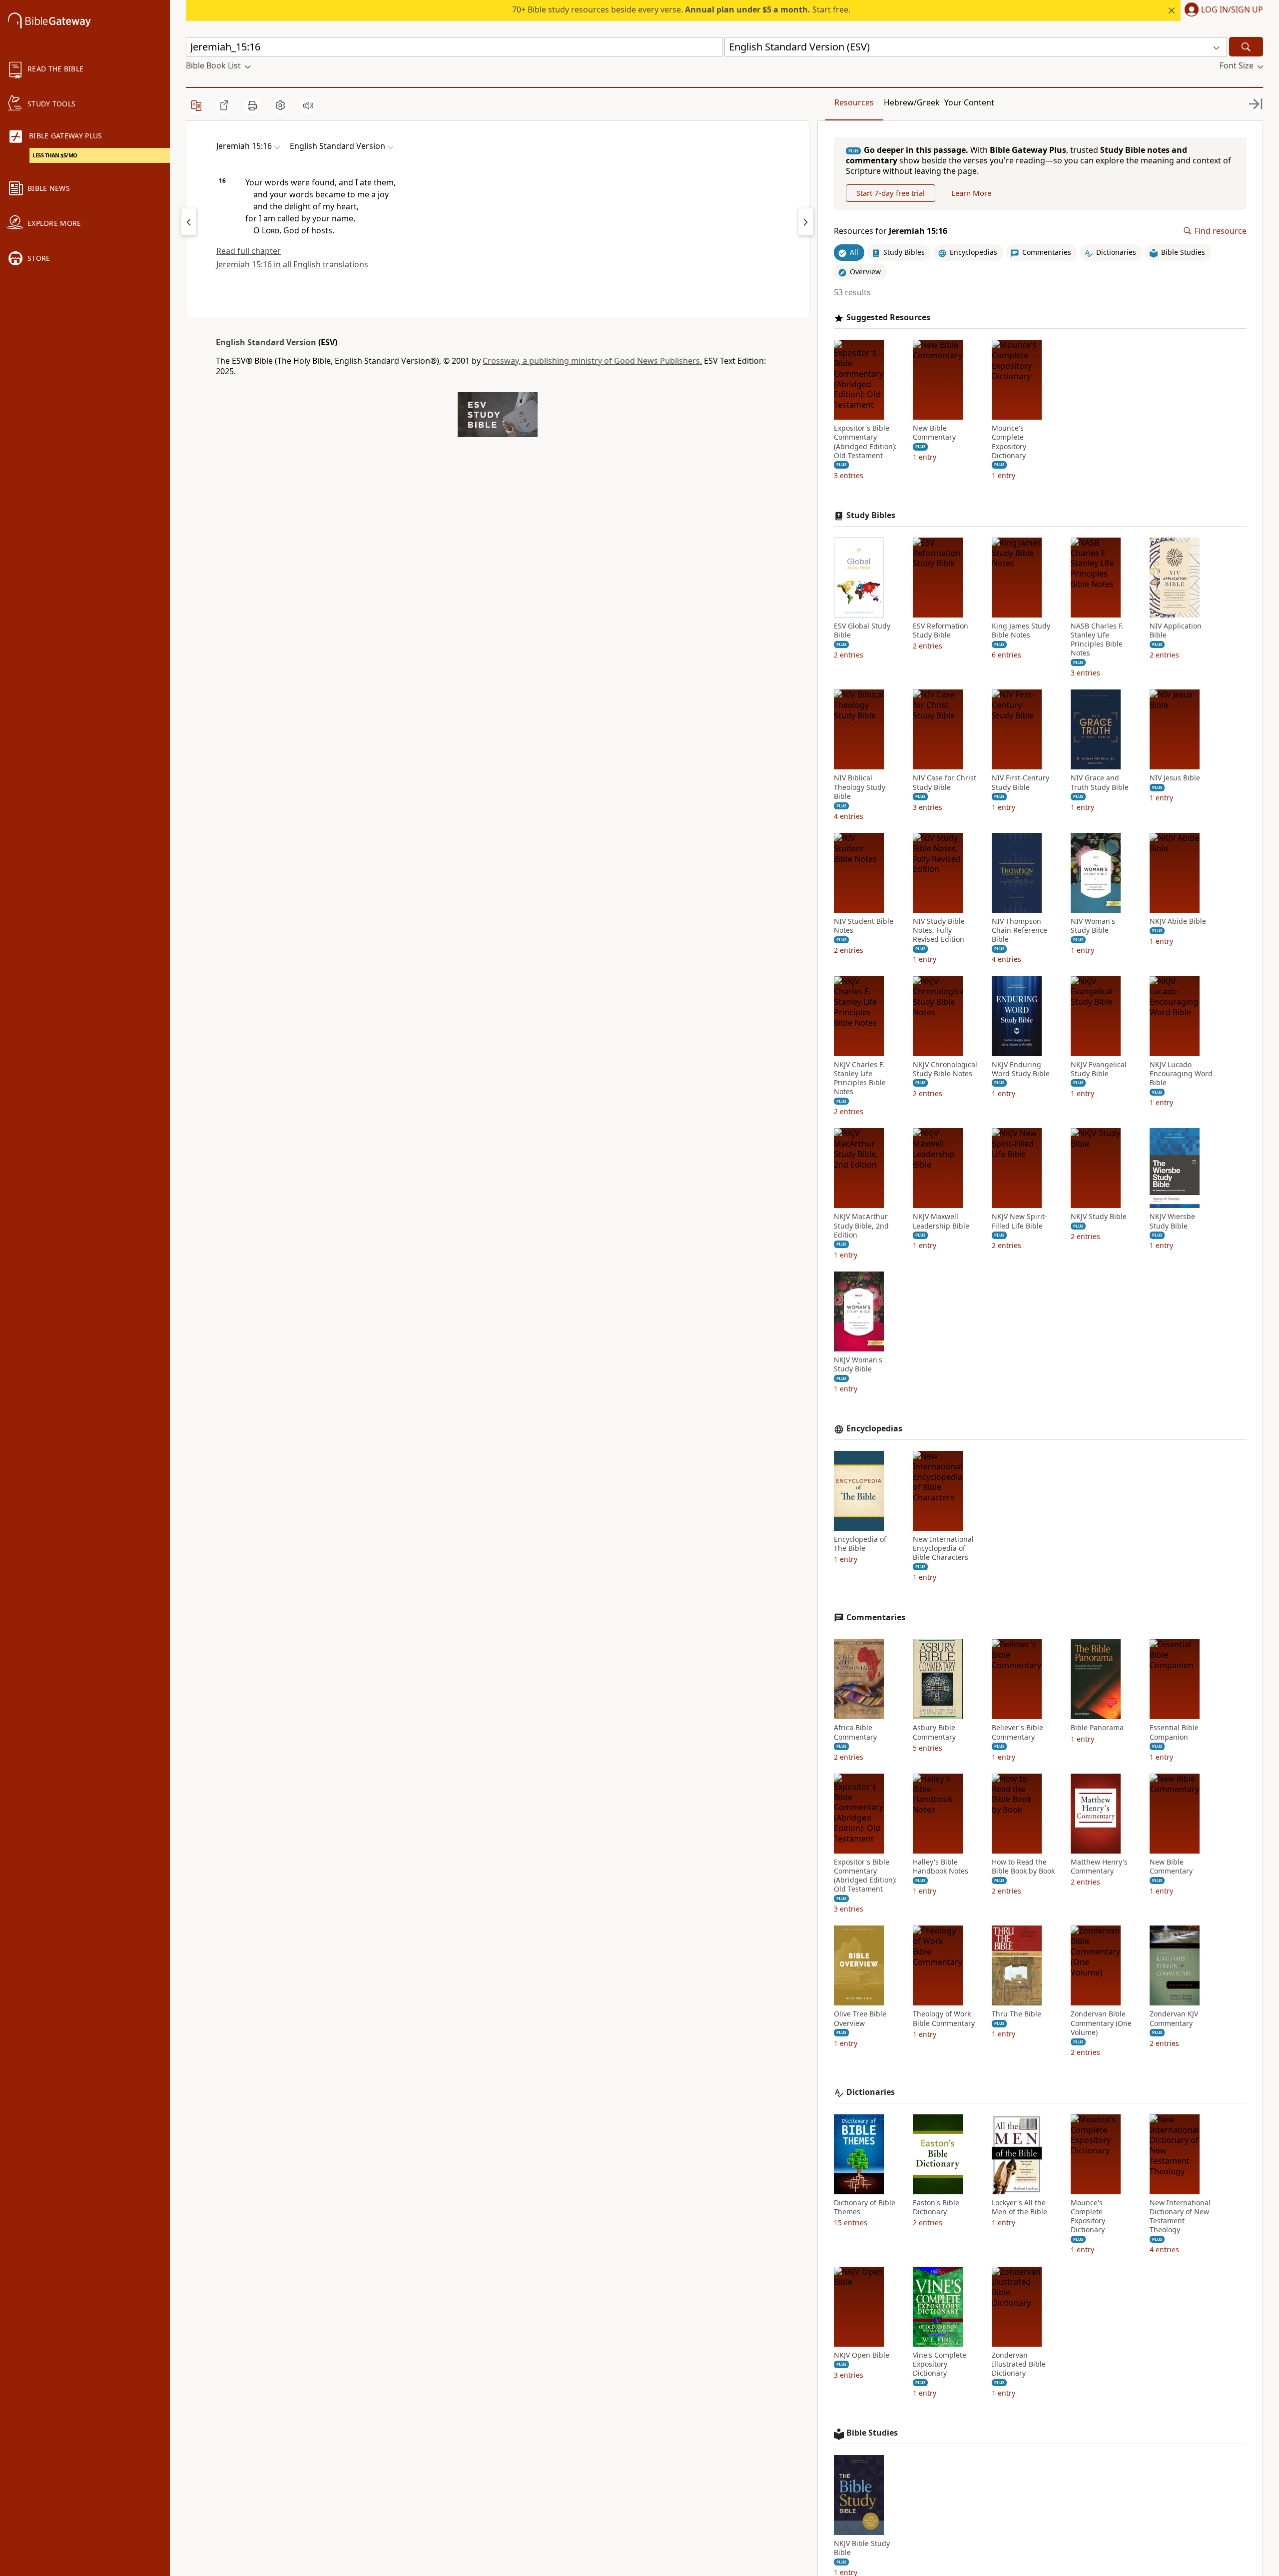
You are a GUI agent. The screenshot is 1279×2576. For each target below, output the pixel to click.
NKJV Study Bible (1099, 1217)
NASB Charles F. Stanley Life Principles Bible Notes (1097, 640)
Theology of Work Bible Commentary (944, 2018)
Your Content (969, 102)
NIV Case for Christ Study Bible (945, 782)
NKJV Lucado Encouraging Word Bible (1181, 1074)
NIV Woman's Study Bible (1093, 926)
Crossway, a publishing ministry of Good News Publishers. (592, 361)
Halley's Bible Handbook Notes (941, 1867)
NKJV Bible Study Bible (862, 2548)
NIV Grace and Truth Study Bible (1100, 782)
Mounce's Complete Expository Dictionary (1009, 442)
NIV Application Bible (1176, 631)
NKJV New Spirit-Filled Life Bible (1019, 1221)
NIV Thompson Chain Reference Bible (1019, 930)
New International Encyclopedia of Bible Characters (943, 1548)
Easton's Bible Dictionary (936, 2207)
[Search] (1246, 47)
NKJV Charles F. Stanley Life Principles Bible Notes (860, 1078)
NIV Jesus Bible (1175, 778)
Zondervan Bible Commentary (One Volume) (1101, 2023)
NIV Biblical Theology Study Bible (860, 787)
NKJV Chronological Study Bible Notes (945, 1069)
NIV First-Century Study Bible (1020, 782)
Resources (854, 102)
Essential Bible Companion (1174, 1732)
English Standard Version (266, 342)
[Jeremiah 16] (806, 222)
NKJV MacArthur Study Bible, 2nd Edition (861, 1226)
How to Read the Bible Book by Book (1023, 1867)
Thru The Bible (1016, 2014)
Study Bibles (871, 515)
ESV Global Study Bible (862, 631)
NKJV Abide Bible (1178, 921)
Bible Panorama (1097, 1728)
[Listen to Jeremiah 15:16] (308, 105)
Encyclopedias (874, 1429)
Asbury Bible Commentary (934, 1732)
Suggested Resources (888, 318)
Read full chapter (249, 251)
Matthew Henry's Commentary (1099, 1867)
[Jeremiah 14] (189, 222)
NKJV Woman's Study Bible (858, 1364)
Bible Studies (872, 2433)
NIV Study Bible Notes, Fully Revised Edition (939, 930)
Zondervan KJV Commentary (1174, 2018)
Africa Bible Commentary (855, 1732)
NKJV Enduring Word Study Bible (1021, 1069)
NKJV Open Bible (862, 2355)
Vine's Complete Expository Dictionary (940, 2364)
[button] (1222, 10)
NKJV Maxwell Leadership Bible (941, 1221)
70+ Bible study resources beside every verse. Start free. (681, 9)
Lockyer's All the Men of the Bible (1019, 2207)
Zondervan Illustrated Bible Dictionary (1019, 2364)
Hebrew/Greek (912, 102)
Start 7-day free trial (891, 193)
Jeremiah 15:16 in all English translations (292, 264)
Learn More (971, 193)
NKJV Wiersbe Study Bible (1172, 1221)
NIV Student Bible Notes (864, 926)
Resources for (891, 231)
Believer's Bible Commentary (1017, 1732)
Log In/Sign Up (1232, 10)
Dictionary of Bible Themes (865, 2207)
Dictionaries (871, 2092)
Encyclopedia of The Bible (860, 1544)
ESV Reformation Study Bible (941, 631)
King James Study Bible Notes (1021, 631)
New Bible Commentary (934, 433)
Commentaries (876, 1617)
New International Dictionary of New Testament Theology (1180, 2217)
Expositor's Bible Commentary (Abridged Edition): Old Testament (865, 442)
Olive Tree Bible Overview (860, 2018)
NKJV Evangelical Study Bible (1099, 1069)
